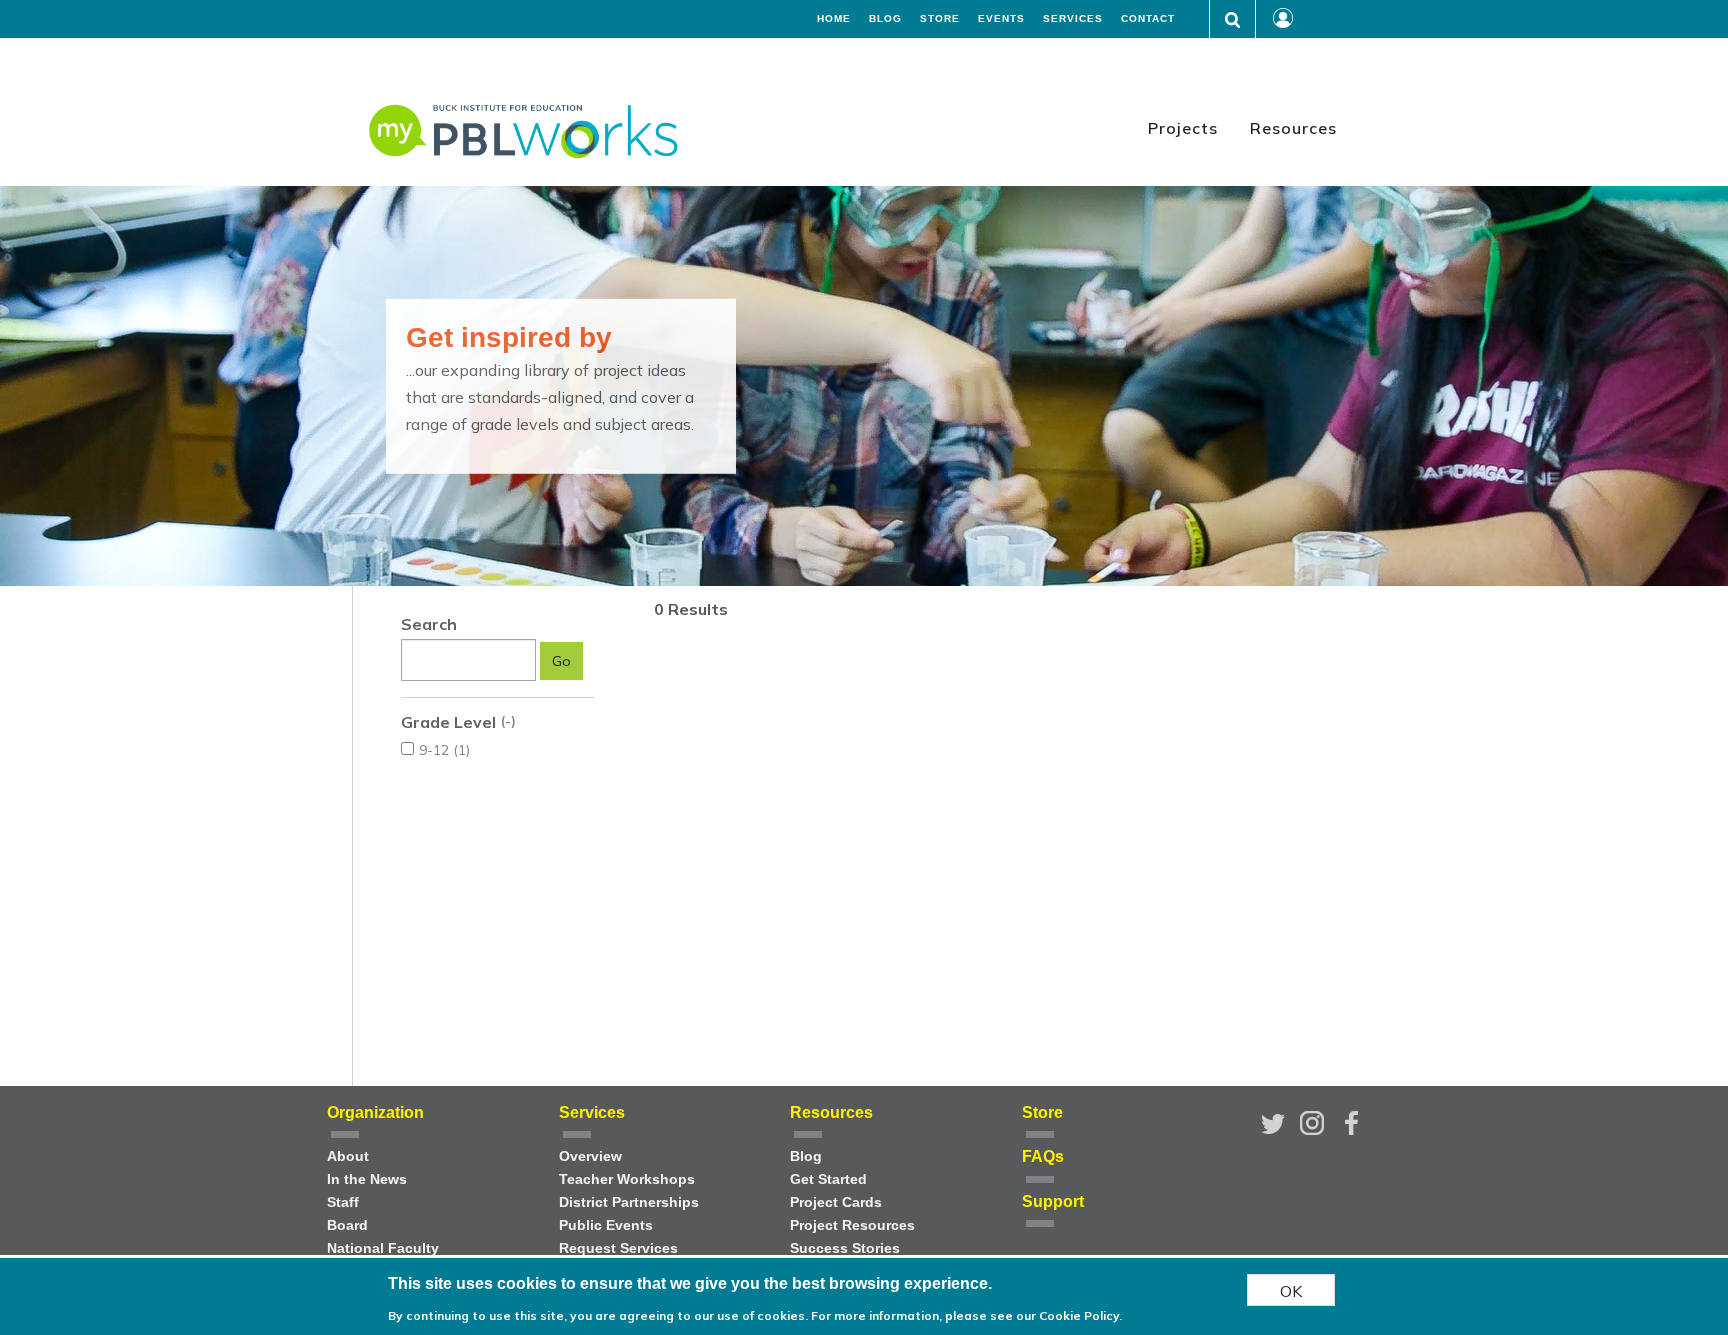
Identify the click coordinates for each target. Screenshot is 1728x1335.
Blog (885, 19)
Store (940, 19)
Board (347, 1225)
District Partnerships (629, 1202)
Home (834, 19)
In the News (367, 1179)
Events (1001, 19)
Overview (590, 1156)
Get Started (828, 1179)
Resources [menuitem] (1293, 128)
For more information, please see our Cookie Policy (965, 1314)
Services (1073, 19)
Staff (343, 1202)
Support (1053, 1201)
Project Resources (852, 1225)
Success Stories (845, 1248)
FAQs (1043, 1156)
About (348, 1156)
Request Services (618, 1248)
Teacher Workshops (627, 1179)
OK (1291, 1290)
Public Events (606, 1225)
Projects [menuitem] (1183, 128)
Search (429, 624)
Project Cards (836, 1202)
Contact (1148, 19)
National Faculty (383, 1248)
